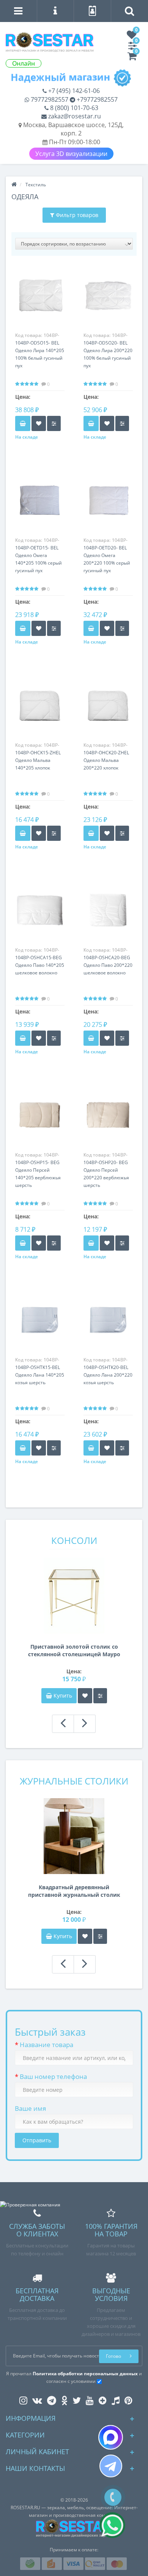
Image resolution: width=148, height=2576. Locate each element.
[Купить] (23, 423)
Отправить (37, 2140)
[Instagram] (21, 2399)
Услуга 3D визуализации (71, 154)
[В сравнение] (54, 423)
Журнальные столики (74, 1781)
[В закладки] (39, 423)
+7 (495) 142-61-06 (73, 91)
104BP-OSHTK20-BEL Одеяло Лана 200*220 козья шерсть (108, 1375)
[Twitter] (75, 2399)
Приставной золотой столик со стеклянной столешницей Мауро (74, 1650)
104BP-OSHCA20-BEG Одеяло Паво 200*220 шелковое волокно (108, 965)
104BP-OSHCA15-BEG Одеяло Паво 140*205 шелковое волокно (40, 965)
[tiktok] (114, 2399)
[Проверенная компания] (30, 2205)
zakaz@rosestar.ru (74, 116)
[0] (132, 37)
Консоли (74, 1540)
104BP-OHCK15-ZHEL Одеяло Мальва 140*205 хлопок (38, 760)
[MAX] (111, 2437)
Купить (63, 1696)
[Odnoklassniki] (62, 2399)
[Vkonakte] (35, 2399)
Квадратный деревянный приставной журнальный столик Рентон (74, 1891)
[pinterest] (127, 2399)
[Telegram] (111, 2466)
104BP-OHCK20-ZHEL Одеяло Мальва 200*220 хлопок (106, 760)
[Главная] (14, 185)
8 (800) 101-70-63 (73, 108)
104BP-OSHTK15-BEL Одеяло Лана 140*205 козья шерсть (40, 1375)
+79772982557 (96, 99)
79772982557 (49, 99)
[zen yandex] (101, 2399)
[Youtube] (88, 2399)
